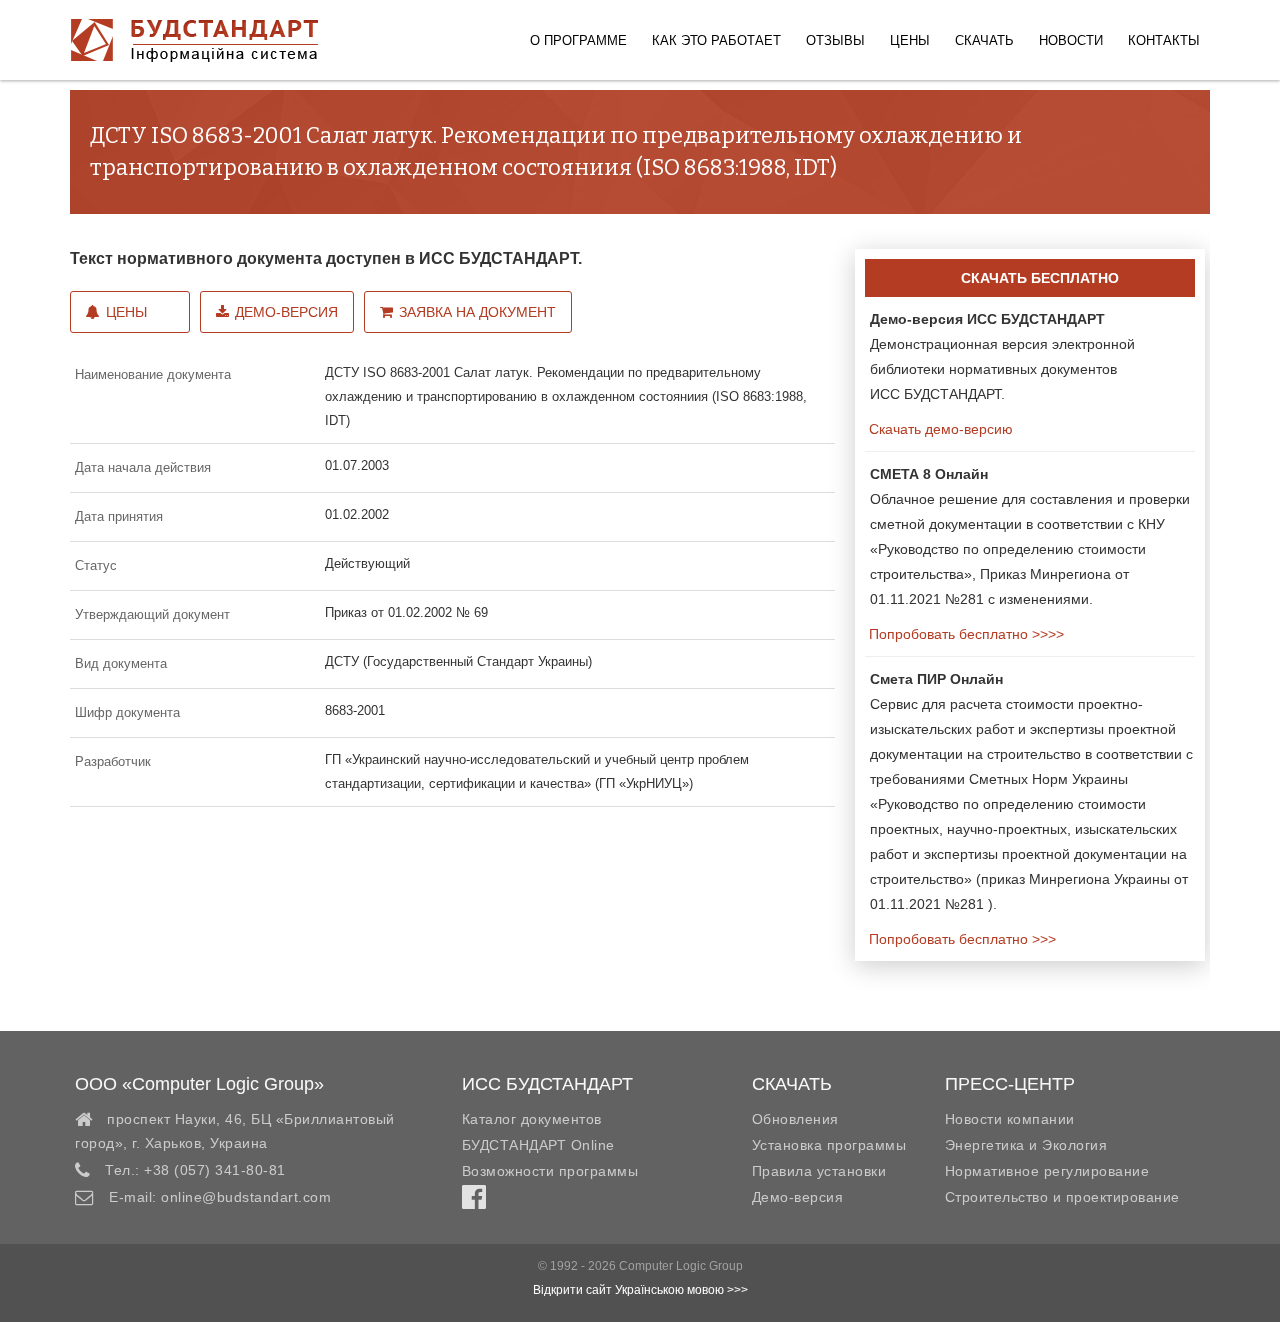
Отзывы (835, 40)
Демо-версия (286, 312)
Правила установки (819, 1171)
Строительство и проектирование (1062, 1197)
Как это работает (716, 40)
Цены (910, 40)
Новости (1071, 40)
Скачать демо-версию (939, 429)
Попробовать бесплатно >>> (960, 939)
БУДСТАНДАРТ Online (538, 1145)
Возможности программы (550, 1171)
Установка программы (829, 1145)
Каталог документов (532, 1119)
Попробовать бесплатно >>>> (964, 634)
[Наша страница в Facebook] (474, 1202)
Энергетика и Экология (1026, 1145)
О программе (578, 40)
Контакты (1164, 40)
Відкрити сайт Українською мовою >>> (640, 1290)
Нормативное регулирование (1047, 1171)
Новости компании (1010, 1119)
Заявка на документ (477, 312)
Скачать (984, 40)
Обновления (795, 1119)
